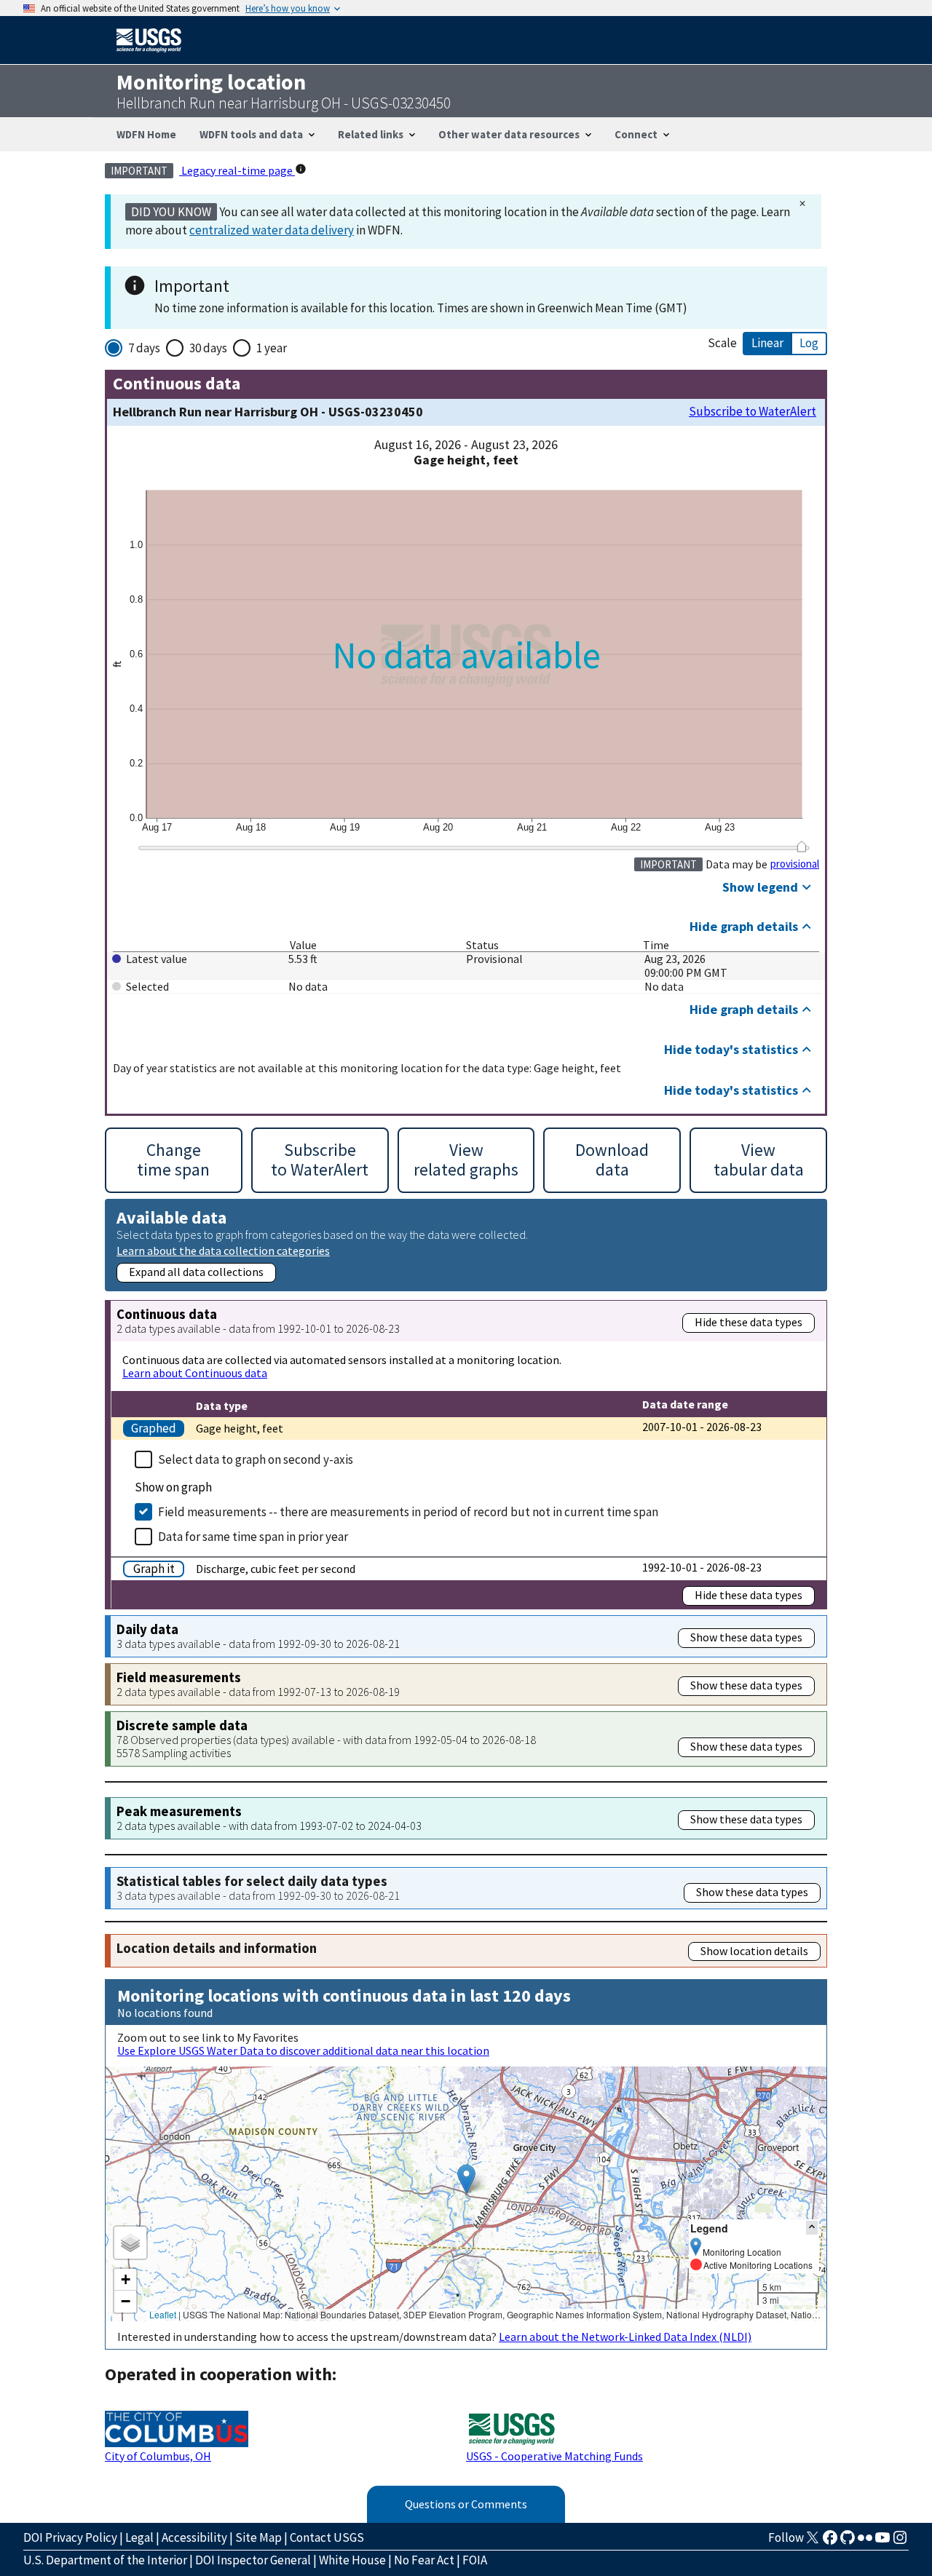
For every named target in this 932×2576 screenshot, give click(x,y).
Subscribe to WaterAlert (753, 412)
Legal (139, 2537)
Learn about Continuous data (195, 1373)
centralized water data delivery (272, 230)
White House (352, 2560)
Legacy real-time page (237, 170)
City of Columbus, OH (158, 2456)
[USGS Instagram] (900, 2542)
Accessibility (194, 2537)
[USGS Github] (848, 2542)
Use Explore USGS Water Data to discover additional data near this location (303, 2050)
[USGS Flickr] (865, 2542)
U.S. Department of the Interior (105, 2560)
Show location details (754, 1951)
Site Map (258, 2537)
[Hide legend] (812, 2228)
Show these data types (746, 1637)
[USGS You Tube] (882, 2542)
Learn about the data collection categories (223, 1250)
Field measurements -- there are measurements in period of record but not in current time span (408, 1512)
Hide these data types (749, 1322)
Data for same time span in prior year (253, 1537)
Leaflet (163, 2314)
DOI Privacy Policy (70, 2537)
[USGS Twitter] (813, 2542)
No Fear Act (424, 2560)
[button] (466, 2179)
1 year (272, 348)
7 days (144, 348)
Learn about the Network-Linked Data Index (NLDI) (625, 2337)
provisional (795, 864)
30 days (208, 348)
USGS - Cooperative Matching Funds (554, 2456)
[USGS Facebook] (830, 2542)
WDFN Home (146, 134)
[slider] (801, 847)
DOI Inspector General (253, 2560)
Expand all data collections (196, 1272)
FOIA (475, 2560)
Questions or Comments (466, 2504)
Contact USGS (327, 2537)
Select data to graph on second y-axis (256, 1459)
